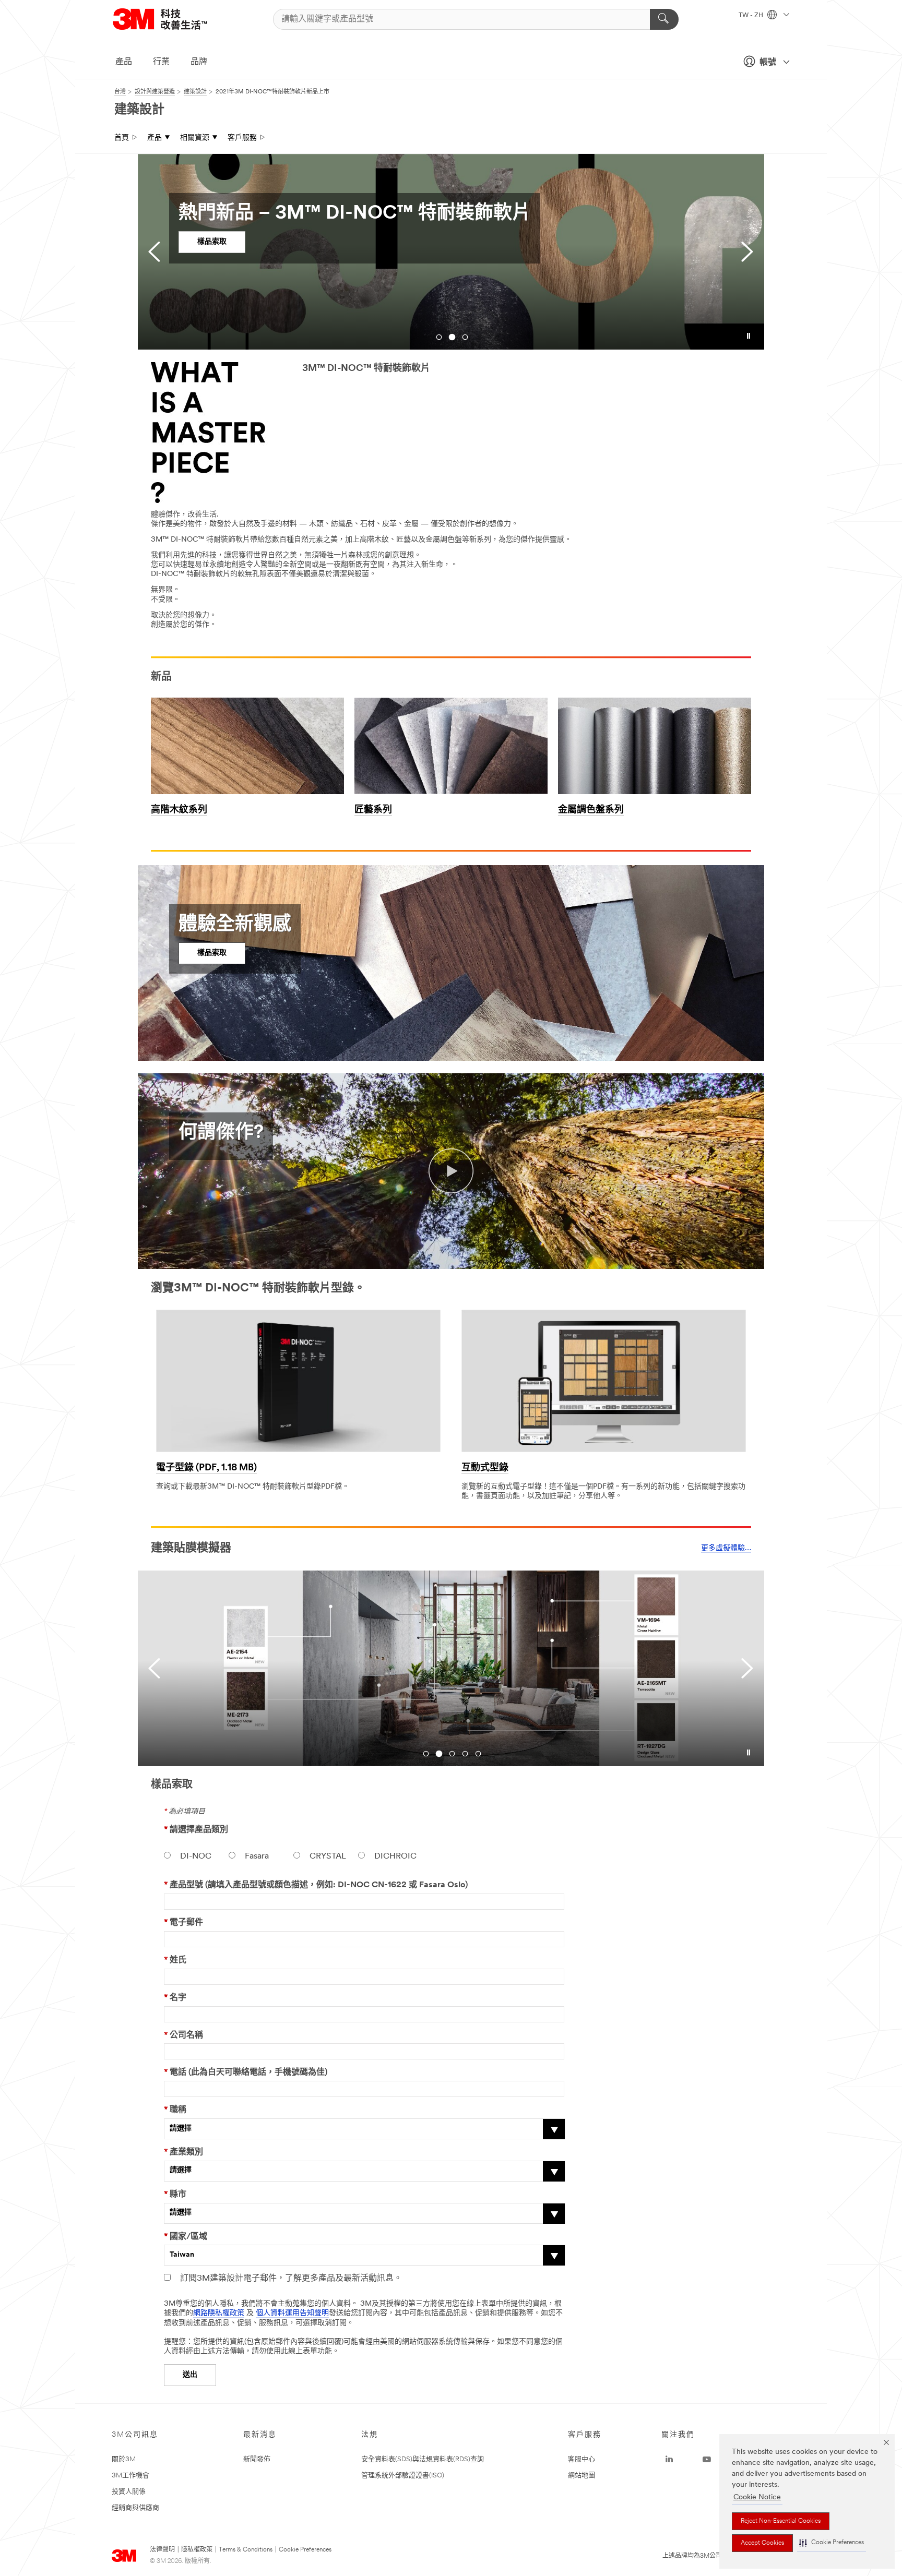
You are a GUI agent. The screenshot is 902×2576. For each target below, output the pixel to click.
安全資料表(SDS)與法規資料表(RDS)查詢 (423, 2459)
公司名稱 (183, 2035)
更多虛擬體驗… (726, 1548)
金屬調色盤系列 (591, 810)
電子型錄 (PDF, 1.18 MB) (206, 1468)
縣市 (175, 2195)
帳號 (768, 63)
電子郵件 (183, 1923)
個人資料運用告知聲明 (292, 2313)
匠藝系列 (373, 810)
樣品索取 (212, 242)
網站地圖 (581, 2476)
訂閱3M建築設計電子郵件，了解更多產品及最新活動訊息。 (290, 2279)
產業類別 (183, 2152)
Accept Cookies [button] (762, 2543)
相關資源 (195, 138)
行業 (161, 62)
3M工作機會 (130, 2476)
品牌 (199, 62)
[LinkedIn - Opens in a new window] (669, 2460)
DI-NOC (195, 1856)
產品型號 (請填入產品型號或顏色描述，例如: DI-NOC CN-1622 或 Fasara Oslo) (316, 1885)
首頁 (122, 138)
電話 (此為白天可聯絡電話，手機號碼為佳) (246, 2072)
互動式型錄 (485, 1468)
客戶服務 (242, 138)
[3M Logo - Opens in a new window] (173, 19)
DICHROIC (394, 1856)
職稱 (175, 2110)
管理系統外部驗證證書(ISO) (403, 2476)
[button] (832, 2543)
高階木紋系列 (179, 810)
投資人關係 (129, 2492)
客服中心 (581, 2459)
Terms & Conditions (246, 2550)
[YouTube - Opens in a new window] (707, 2460)
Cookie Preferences (305, 2550)
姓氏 (175, 1960)
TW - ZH (752, 16)
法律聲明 (162, 2550)
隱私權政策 (197, 2550)
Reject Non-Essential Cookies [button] (781, 2521)
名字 (175, 1998)
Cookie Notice (757, 2497)
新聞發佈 (257, 2459)
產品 (124, 62)
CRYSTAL (327, 1856)
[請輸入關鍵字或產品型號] (664, 19)
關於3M (124, 2459)
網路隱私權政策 (219, 2313)
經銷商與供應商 (135, 2508)
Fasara (256, 1856)
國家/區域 (186, 2237)
